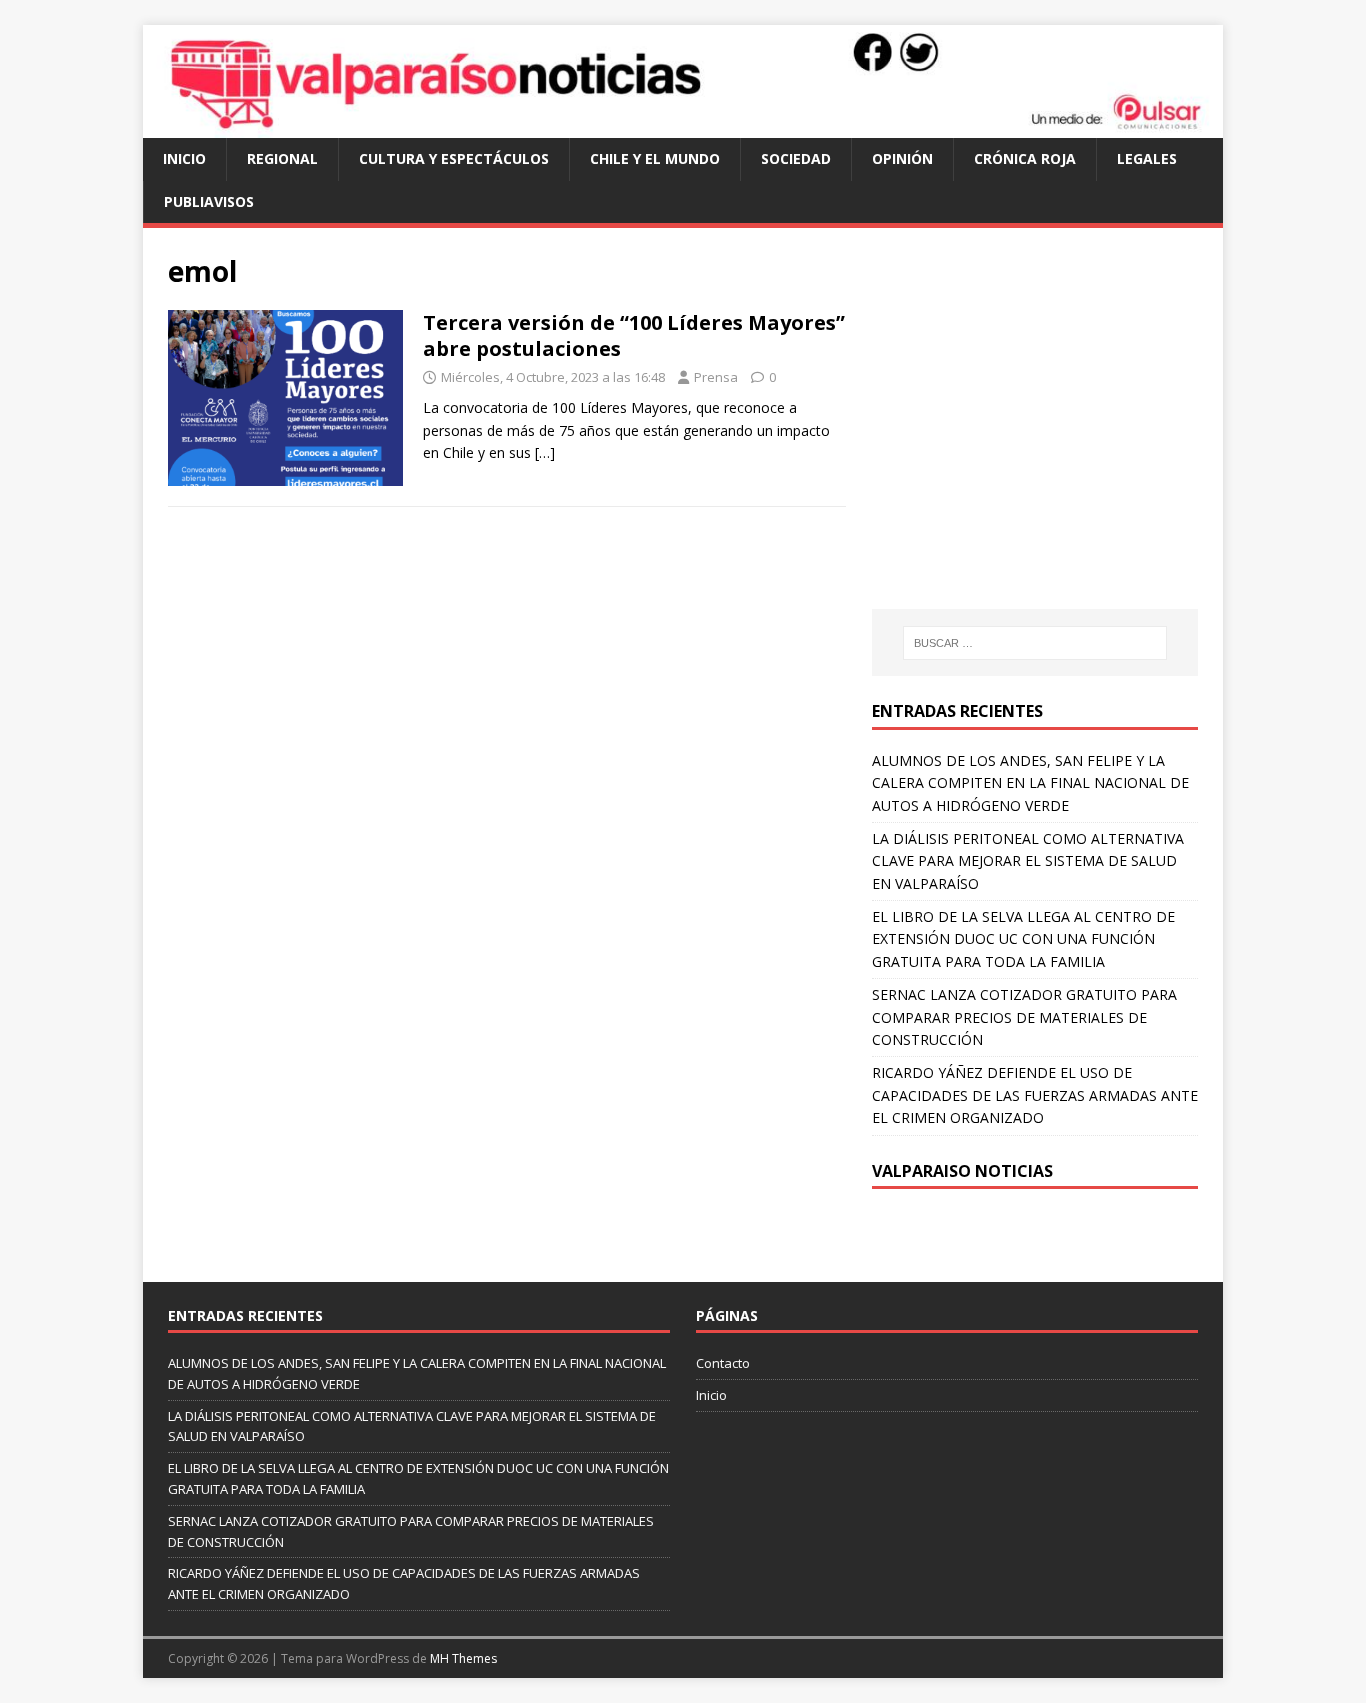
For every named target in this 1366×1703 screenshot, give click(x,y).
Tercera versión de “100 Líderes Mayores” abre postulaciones (634, 335)
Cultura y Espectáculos (454, 158)
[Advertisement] (1040, 438)
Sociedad (796, 158)
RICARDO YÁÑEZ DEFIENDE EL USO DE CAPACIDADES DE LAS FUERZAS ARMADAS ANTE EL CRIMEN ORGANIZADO (1035, 1095)
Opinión (902, 158)
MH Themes (463, 1658)
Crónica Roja (1025, 158)
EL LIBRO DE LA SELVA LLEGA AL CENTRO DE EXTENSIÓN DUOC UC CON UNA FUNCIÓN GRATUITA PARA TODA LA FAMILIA (1023, 939)
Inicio (184, 158)
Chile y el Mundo (655, 158)
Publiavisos (209, 201)
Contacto (723, 1363)
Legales (1147, 158)
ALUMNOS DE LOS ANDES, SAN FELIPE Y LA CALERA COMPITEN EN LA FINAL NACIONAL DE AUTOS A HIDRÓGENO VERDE (1030, 783)
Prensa (716, 377)
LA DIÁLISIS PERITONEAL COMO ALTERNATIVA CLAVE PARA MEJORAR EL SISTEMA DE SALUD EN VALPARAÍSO (1028, 861)
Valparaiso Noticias (962, 1171)
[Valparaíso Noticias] (683, 126)
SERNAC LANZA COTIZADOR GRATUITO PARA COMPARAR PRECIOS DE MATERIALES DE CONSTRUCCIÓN (1024, 1017)
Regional (282, 158)
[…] (545, 452)
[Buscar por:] (1035, 643)
